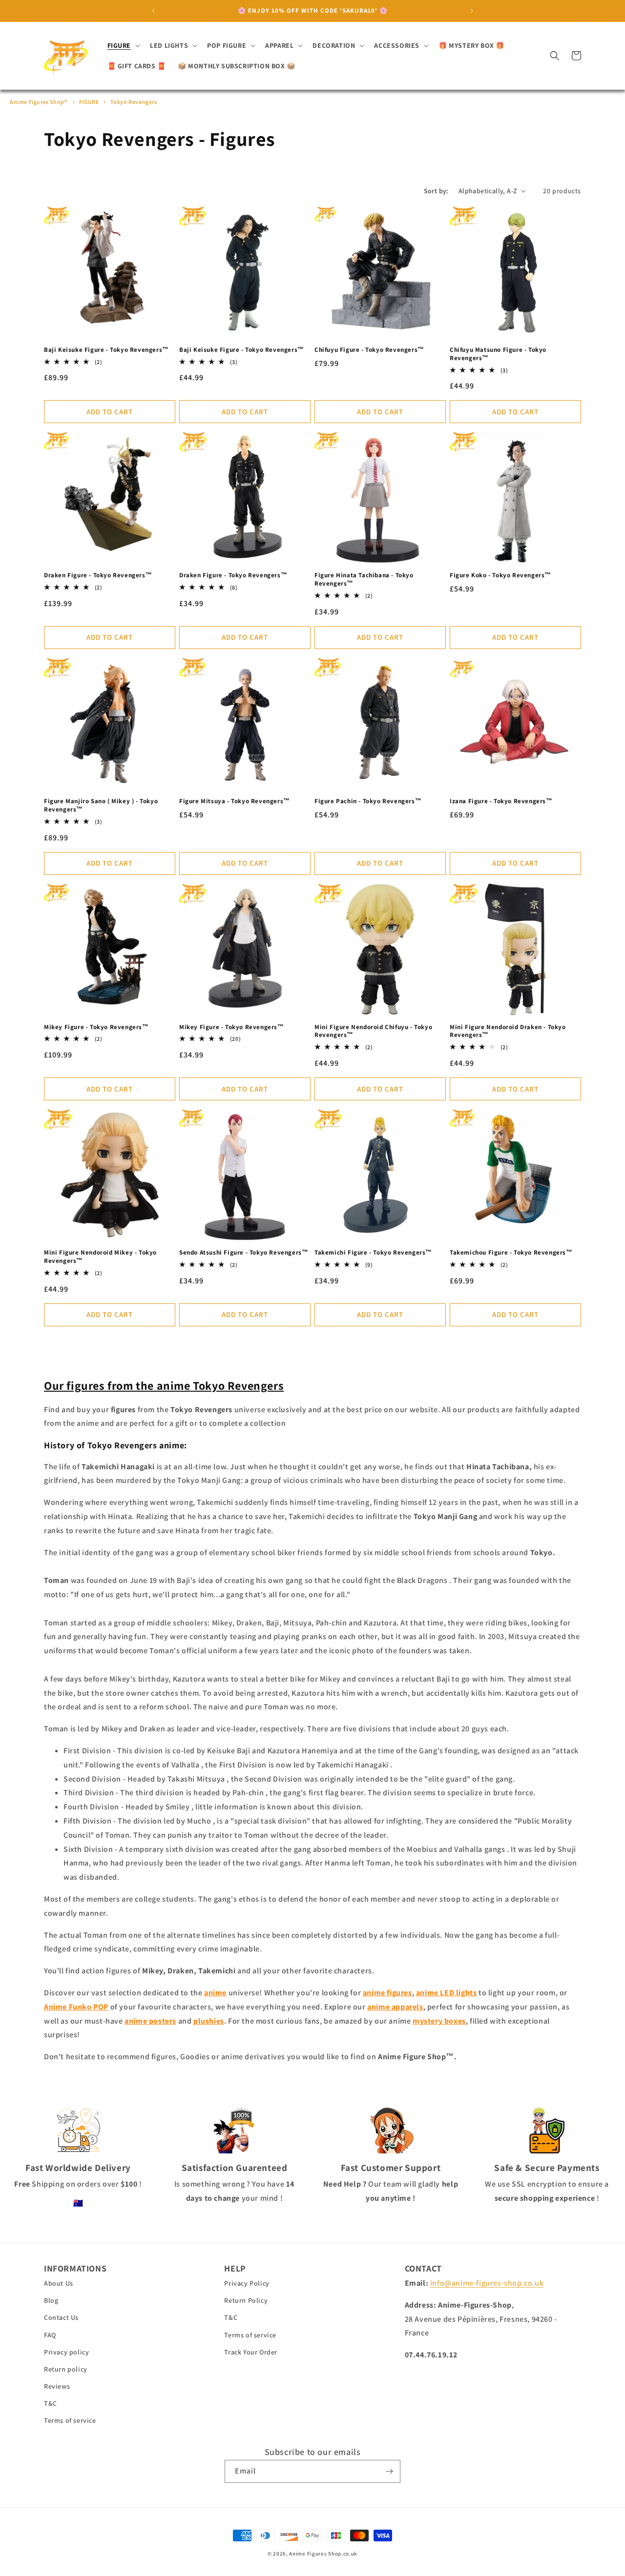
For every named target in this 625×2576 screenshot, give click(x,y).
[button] (123, 45)
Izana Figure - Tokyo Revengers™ (501, 801)
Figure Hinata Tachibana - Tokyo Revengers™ (364, 579)
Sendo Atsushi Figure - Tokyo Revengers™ (244, 1253)
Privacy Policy (247, 2283)
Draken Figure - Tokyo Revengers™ (98, 575)
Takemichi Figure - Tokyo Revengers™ (373, 1253)
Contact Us (61, 2317)
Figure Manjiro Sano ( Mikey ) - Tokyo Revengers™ (101, 805)
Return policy (66, 2369)
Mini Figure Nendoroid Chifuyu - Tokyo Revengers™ (373, 1031)
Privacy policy (66, 2352)
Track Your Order (251, 2352)
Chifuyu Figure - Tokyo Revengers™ (369, 350)
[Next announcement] (472, 11)
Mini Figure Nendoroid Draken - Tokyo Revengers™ (508, 1031)
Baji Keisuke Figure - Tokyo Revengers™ (106, 350)
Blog (51, 2300)
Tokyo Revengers (134, 102)
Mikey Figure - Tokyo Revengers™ (96, 1027)
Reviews (57, 2386)
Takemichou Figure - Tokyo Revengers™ (511, 1253)
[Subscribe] (389, 2471)
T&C (51, 2403)
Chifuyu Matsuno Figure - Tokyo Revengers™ (498, 354)
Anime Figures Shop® (38, 102)
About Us (59, 2283)
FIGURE (90, 102)
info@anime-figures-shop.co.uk (487, 2283)
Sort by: (436, 191)
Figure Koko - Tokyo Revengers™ (500, 575)
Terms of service (70, 2420)
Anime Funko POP (76, 2007)
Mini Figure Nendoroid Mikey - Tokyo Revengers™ (100, 1257)
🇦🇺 (78, 2203)
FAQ (50, 2335)
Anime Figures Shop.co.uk (323, 2554)
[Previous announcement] (153, 11)
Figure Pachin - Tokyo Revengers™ (368, 801)
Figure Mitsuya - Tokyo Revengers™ (235, 801)
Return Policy (246, 2300)
